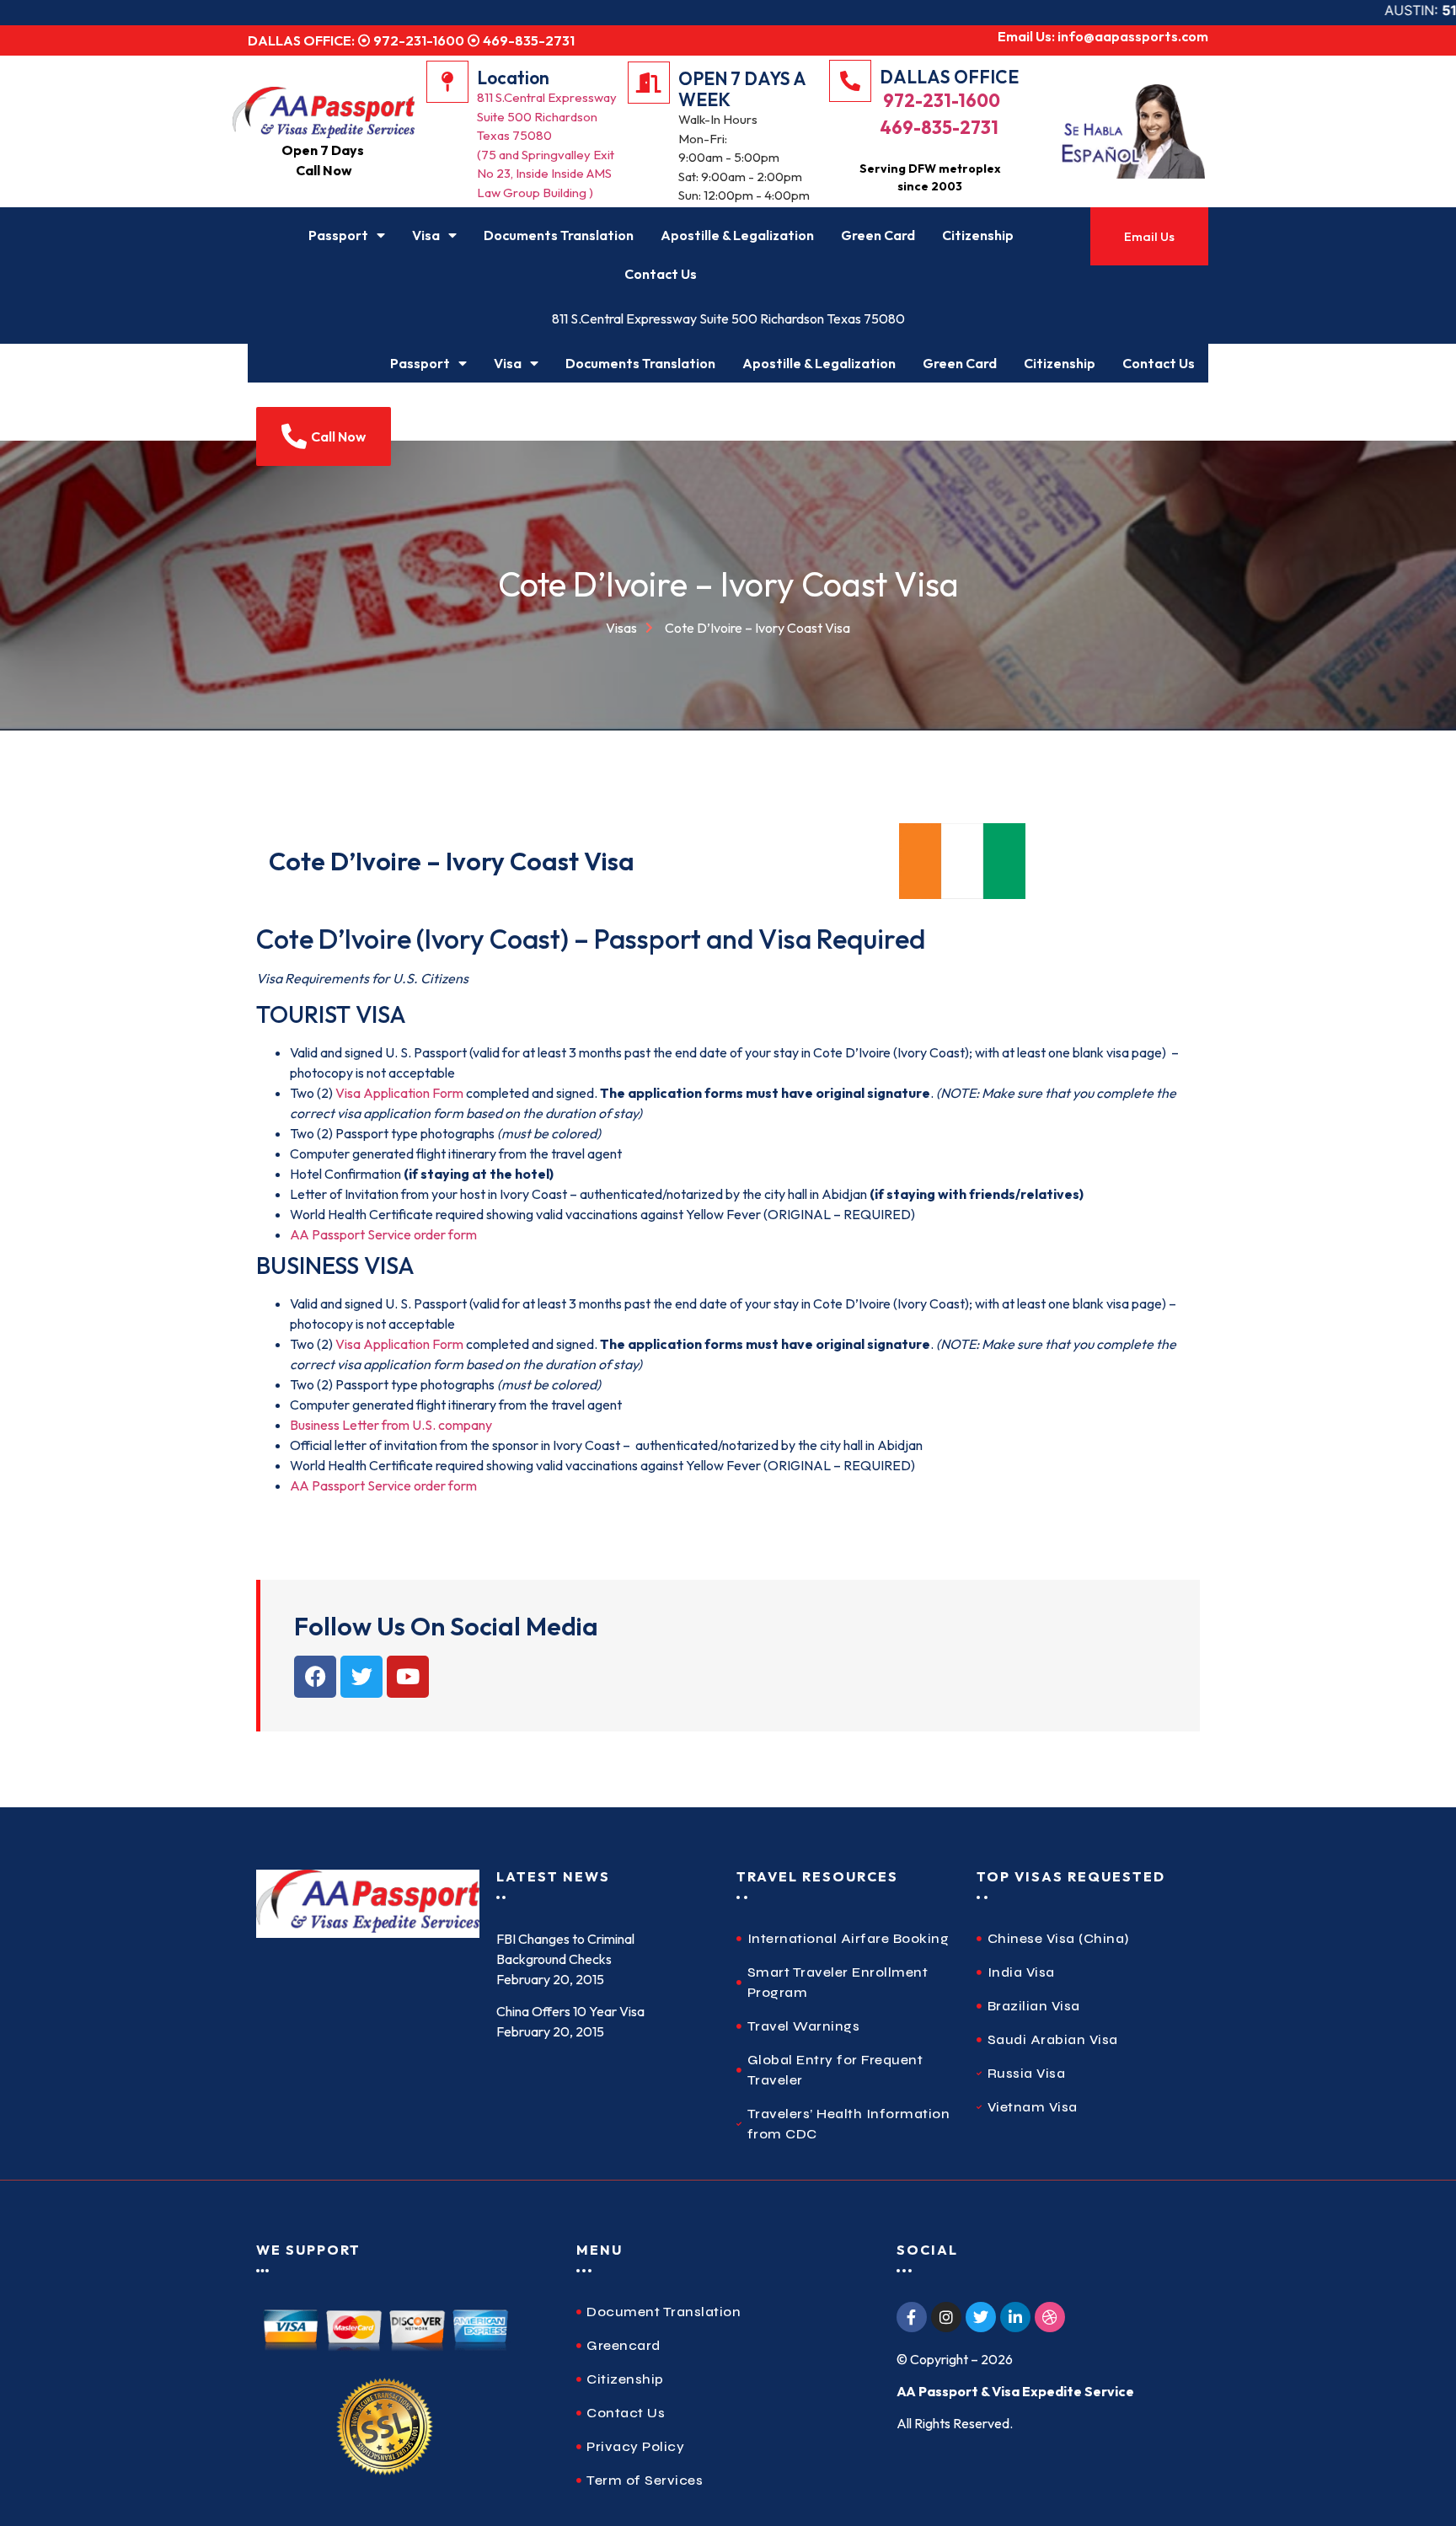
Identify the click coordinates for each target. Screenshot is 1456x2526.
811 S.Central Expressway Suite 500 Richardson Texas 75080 (728, 318)
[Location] (447, 82)
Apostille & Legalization (737, 235)
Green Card (878, 235)
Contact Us (661, 274)
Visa (426, 235)
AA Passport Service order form (383, 1234)
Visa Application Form (401, 1093)
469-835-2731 (939, 127)
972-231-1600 (940, 100)
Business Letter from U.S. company (391, 1425)
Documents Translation (559, 235)
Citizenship (978, 235)
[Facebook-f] (912, 2317)
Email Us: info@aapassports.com (1103, 36)
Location (513, 78)
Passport (338, 235)
